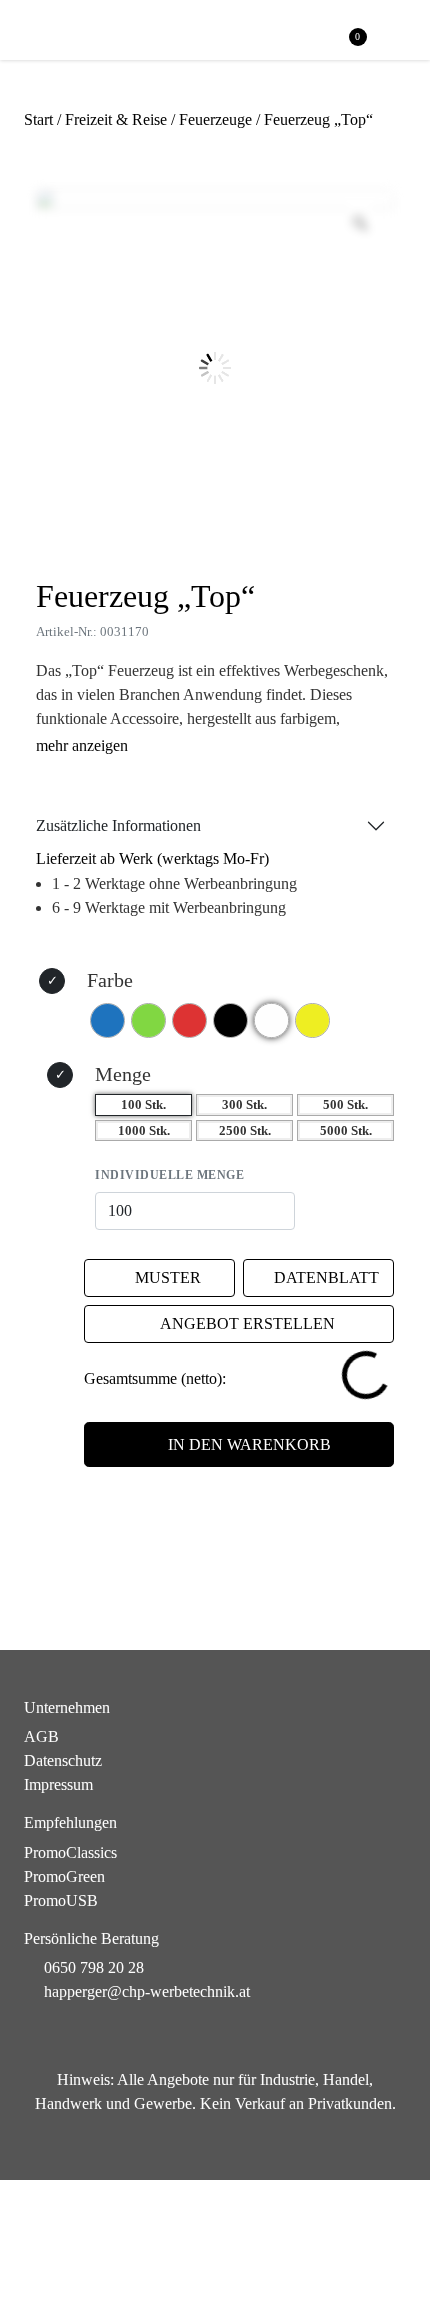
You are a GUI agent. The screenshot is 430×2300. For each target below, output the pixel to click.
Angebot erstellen (247, 1323)
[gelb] (312, 1020)
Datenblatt (326, 1277)
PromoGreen (64, 1876)
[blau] (107, 1020)
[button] (396, 31)
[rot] (189, 1020)
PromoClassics (70, 1852)
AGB (41, 1736)
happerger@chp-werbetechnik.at (147, 1991)
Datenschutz (63, 1760)
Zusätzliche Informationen (118, 825)
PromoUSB (61, 1900)
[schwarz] (230, 1020)
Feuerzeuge (215, 119)
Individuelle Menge (169, 1175)
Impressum (58, 1784)
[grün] (148, 1020)
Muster (168, 1277)
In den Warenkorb (249, 1444)
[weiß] (271, 1020)
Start (38, 119)
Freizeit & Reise (116, 119)
